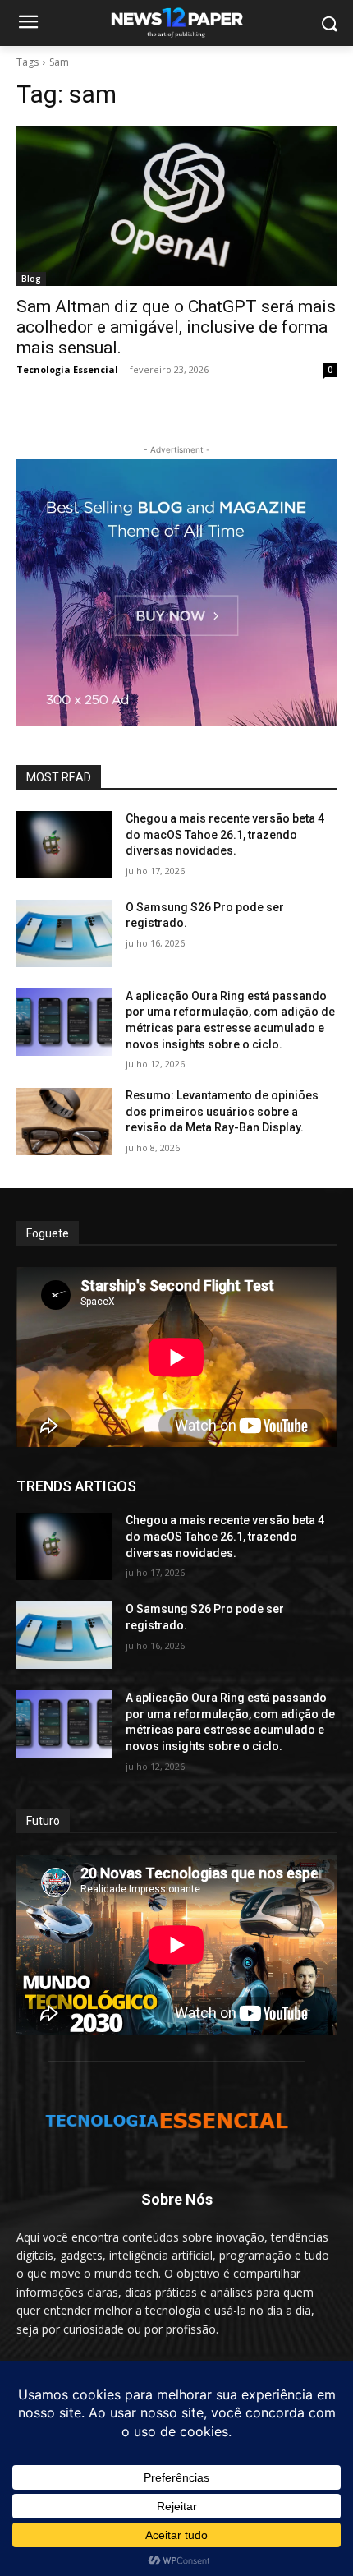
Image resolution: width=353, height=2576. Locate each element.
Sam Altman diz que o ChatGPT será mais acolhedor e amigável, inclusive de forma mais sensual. (176, 327)
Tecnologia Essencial (67, 369)
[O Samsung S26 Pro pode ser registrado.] (64, 933)
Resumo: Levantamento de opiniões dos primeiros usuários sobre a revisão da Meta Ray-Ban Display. (222, 1111)
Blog (31, 279)
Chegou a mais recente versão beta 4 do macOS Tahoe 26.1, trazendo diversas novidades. (225, 834)
